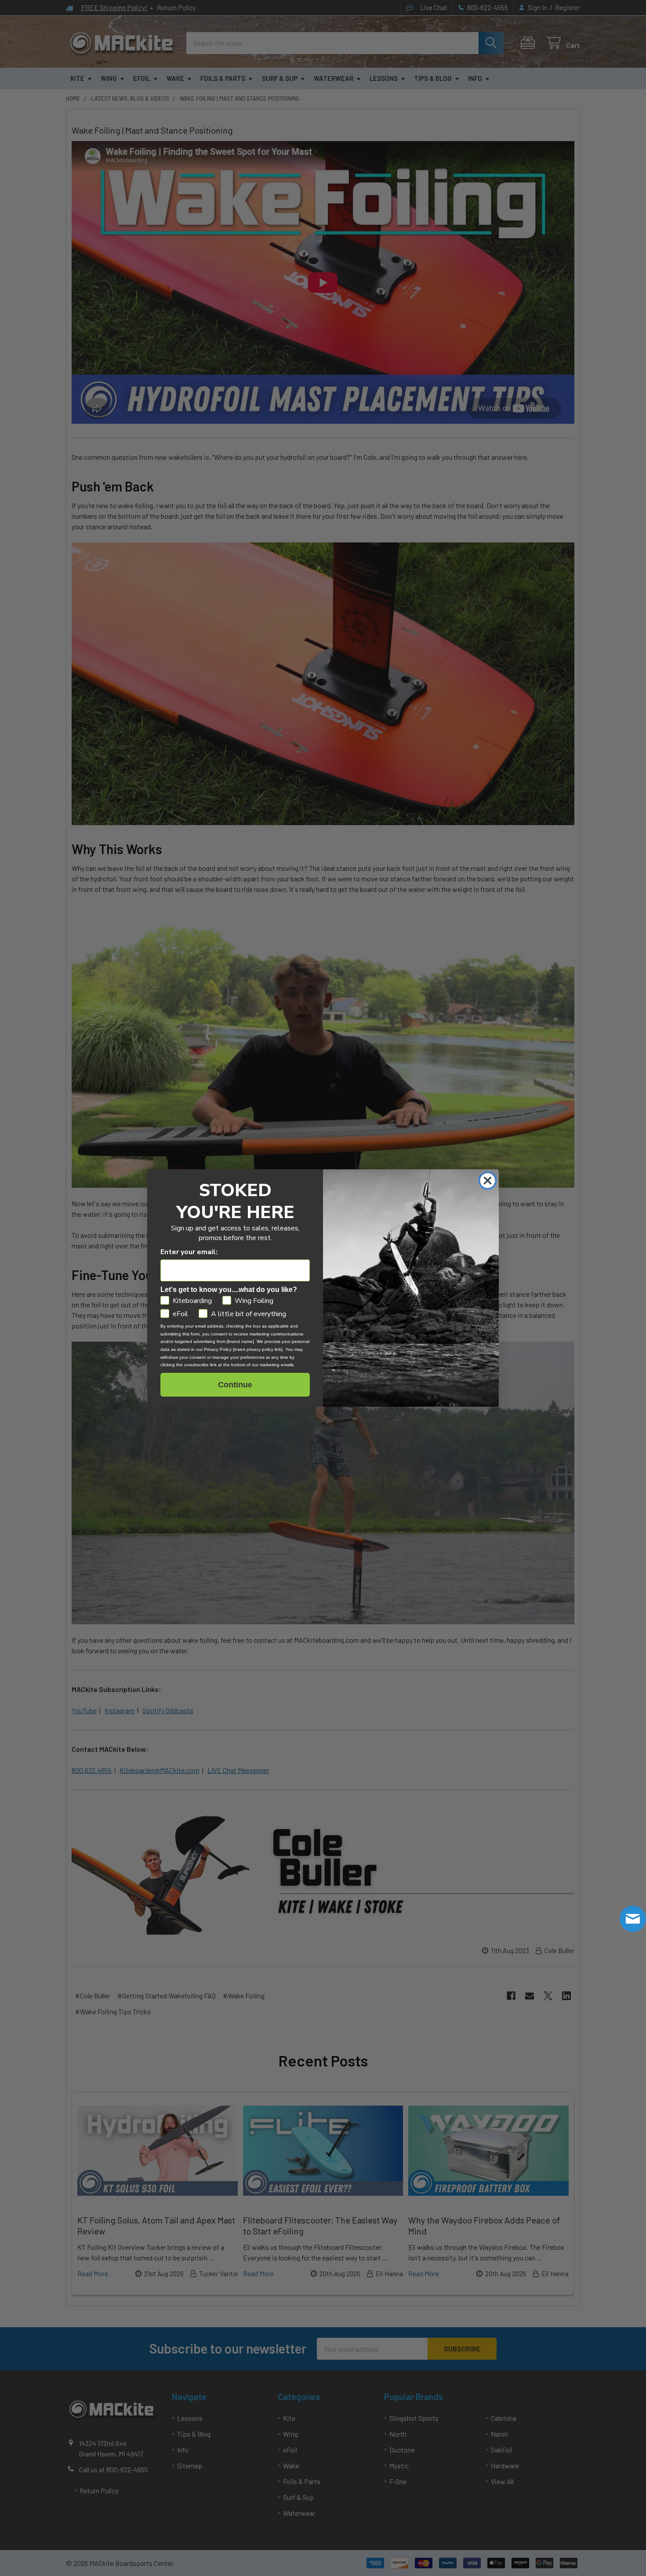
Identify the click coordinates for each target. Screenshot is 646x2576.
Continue (235, 1385)
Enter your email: (189, 1252)
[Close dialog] (488, 1181)
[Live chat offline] (633, 1919)
